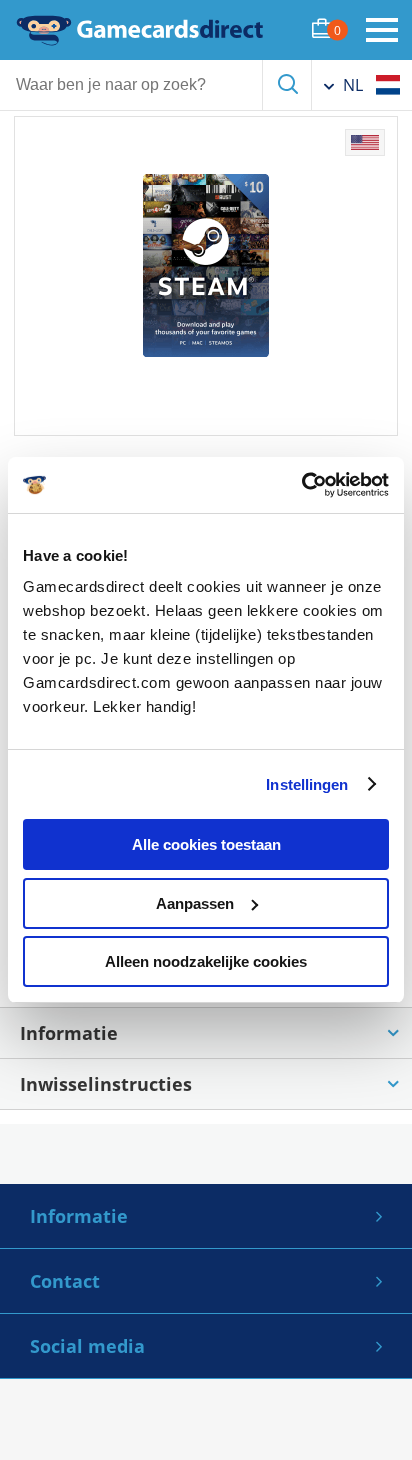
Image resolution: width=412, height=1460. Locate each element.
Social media (87, 1346)
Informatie (79, 1216)
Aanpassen (195, 903)
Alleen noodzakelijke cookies (206, 961)
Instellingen (307, 784)
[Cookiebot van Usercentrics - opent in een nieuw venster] (301, 485)
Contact (65, 1281)
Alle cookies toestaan (206, 844)
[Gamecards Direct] (140, 30)
